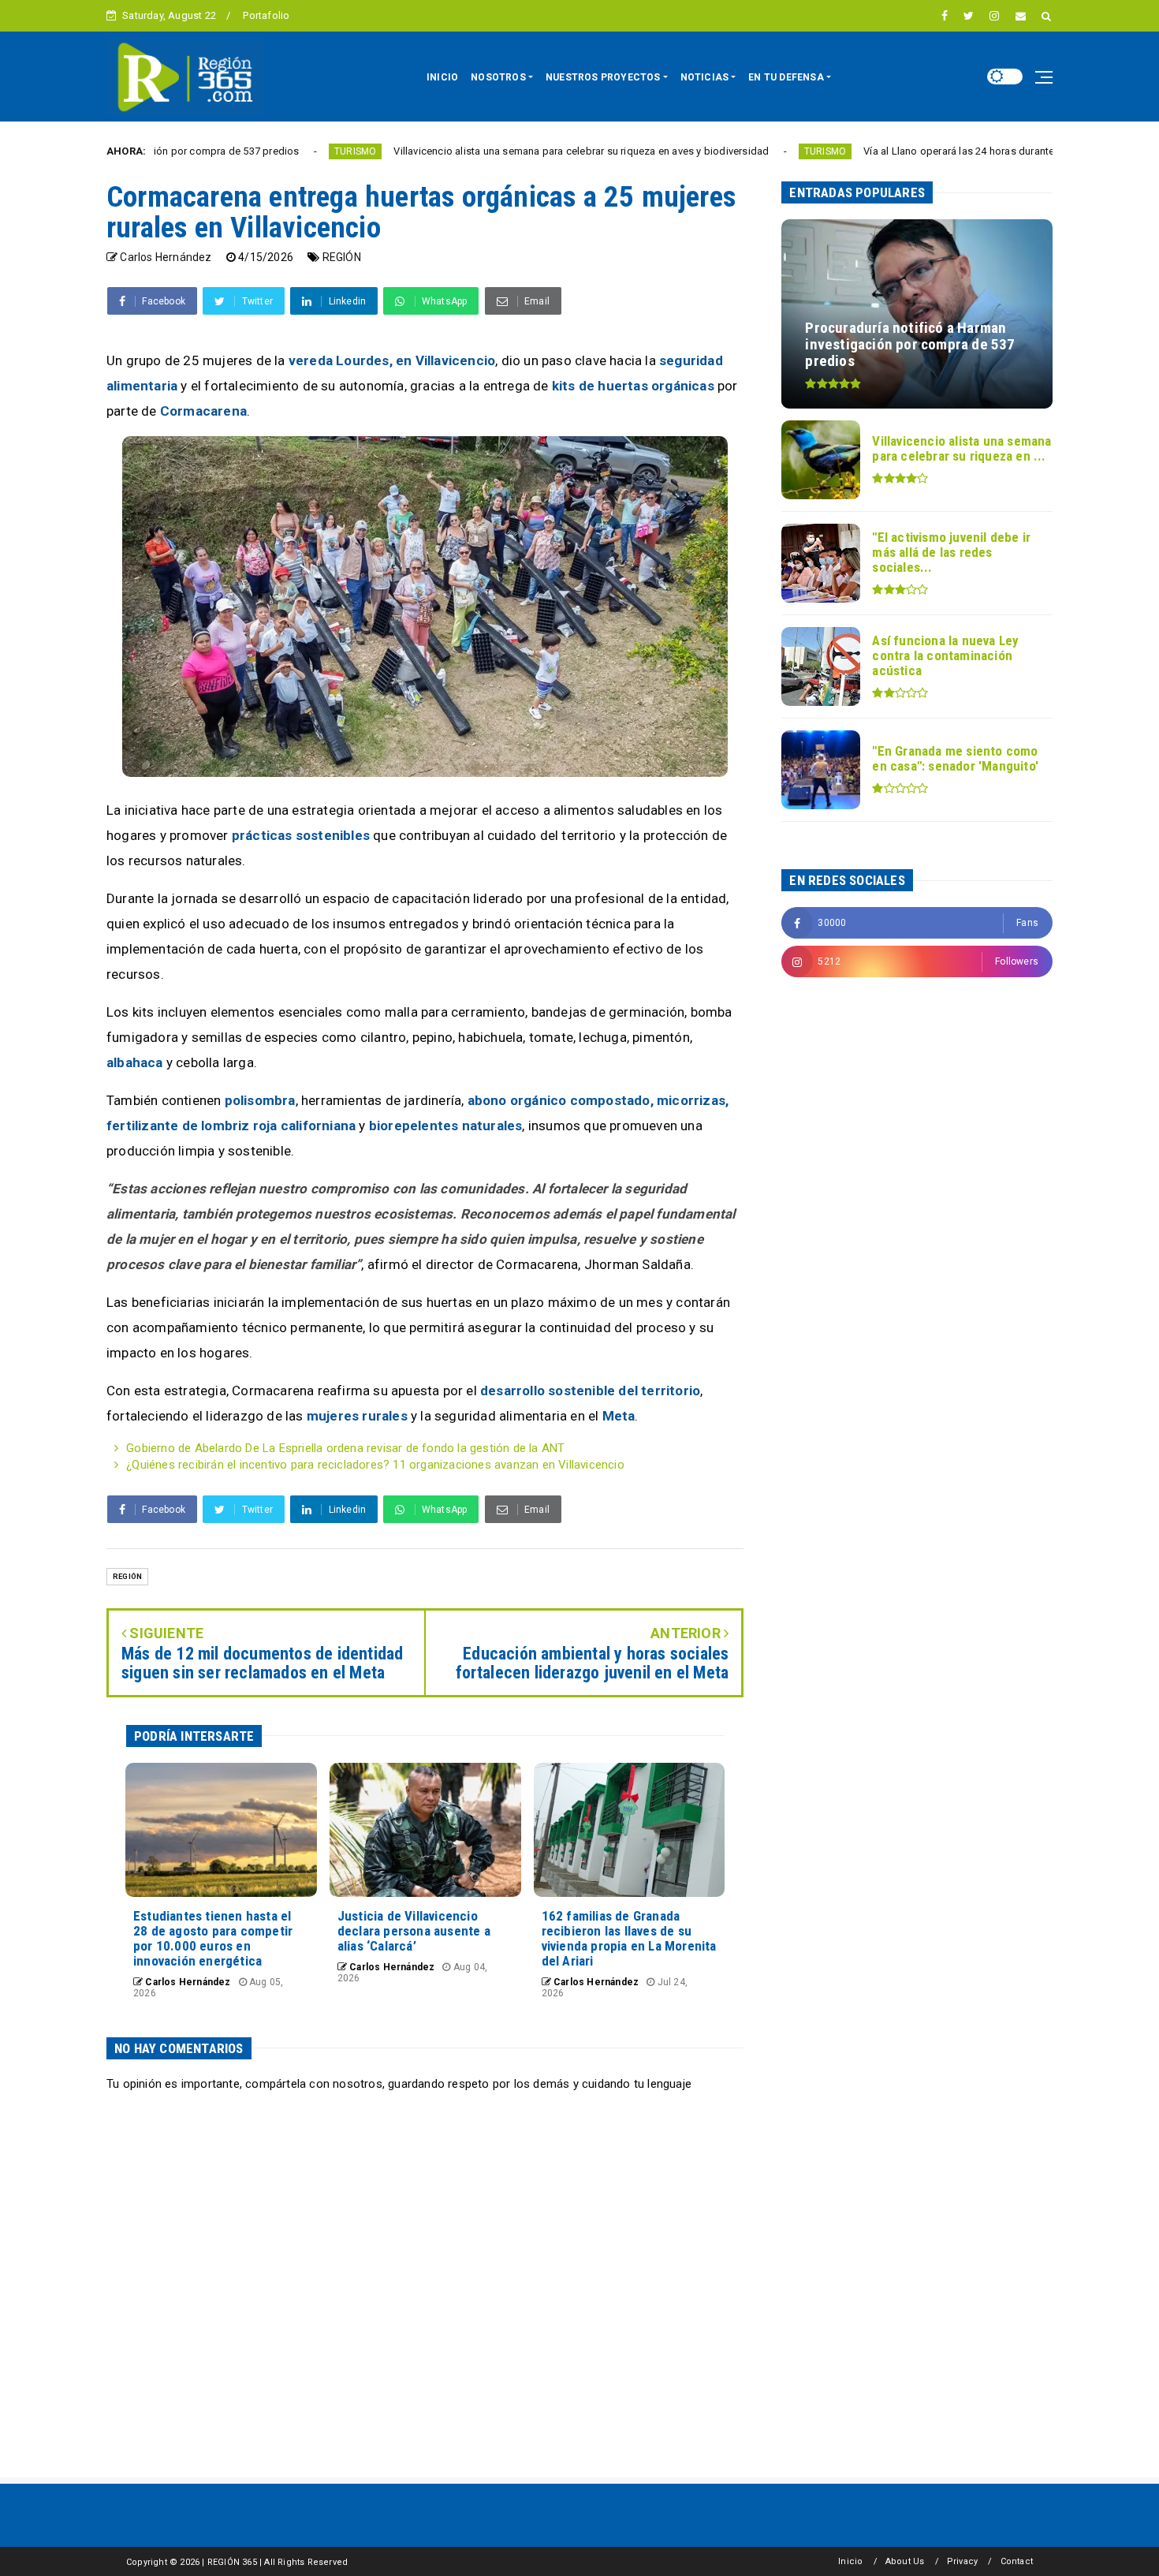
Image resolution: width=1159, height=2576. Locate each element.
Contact (1017, 2561)
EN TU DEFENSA (786, 77)
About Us (905, 2561)
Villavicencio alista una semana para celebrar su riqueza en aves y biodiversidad (482, 151)
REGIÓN (342, 257)
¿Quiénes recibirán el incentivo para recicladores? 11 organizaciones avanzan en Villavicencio (375, 1465)
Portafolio (266, 15)
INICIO (442, 77)
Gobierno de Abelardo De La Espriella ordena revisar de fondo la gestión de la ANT (345, 1448)
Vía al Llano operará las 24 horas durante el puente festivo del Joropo (927, 151)
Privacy (962, 2561)
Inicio (850, 2561)
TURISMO (256, 151)
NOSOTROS (498, 77)
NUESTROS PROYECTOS (603, 77)
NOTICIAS (705, 77)
